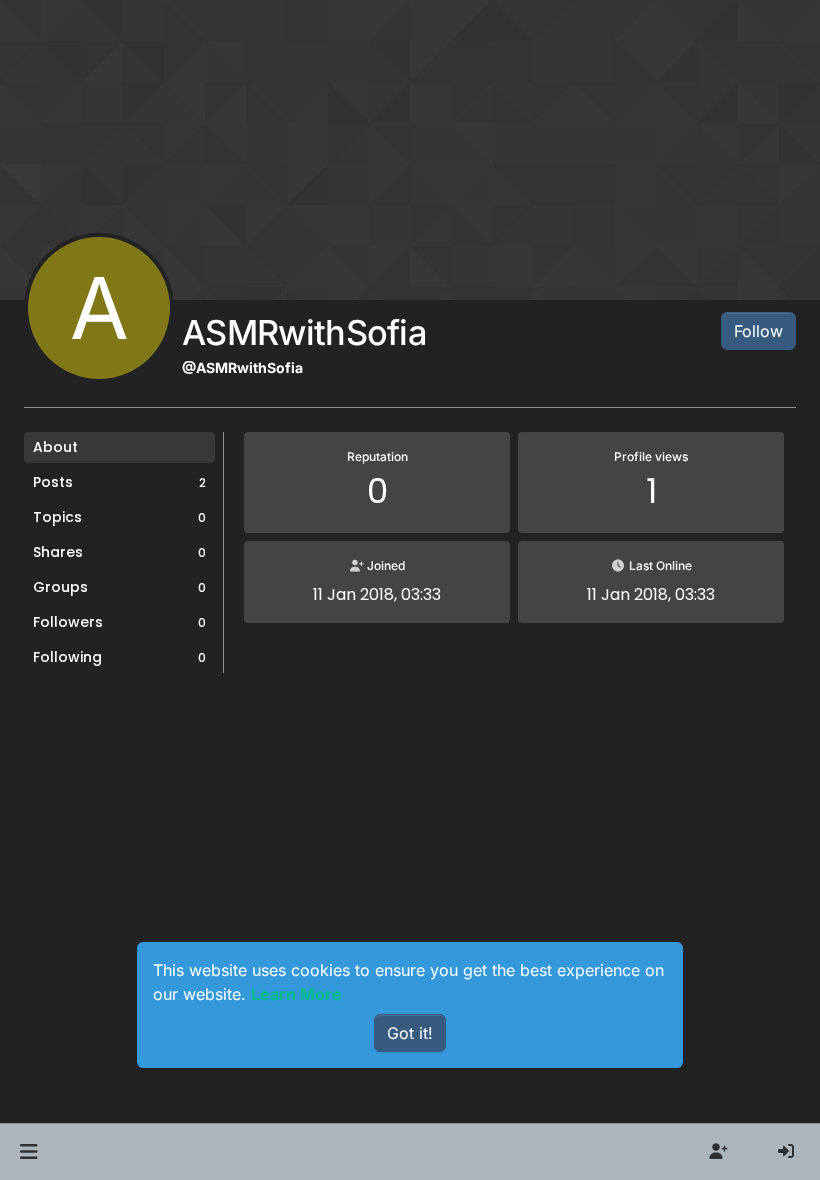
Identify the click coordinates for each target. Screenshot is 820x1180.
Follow (758, 331)
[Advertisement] (410, 839)
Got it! (410, 1033)
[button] (28, 1152)
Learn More (296, 994)
